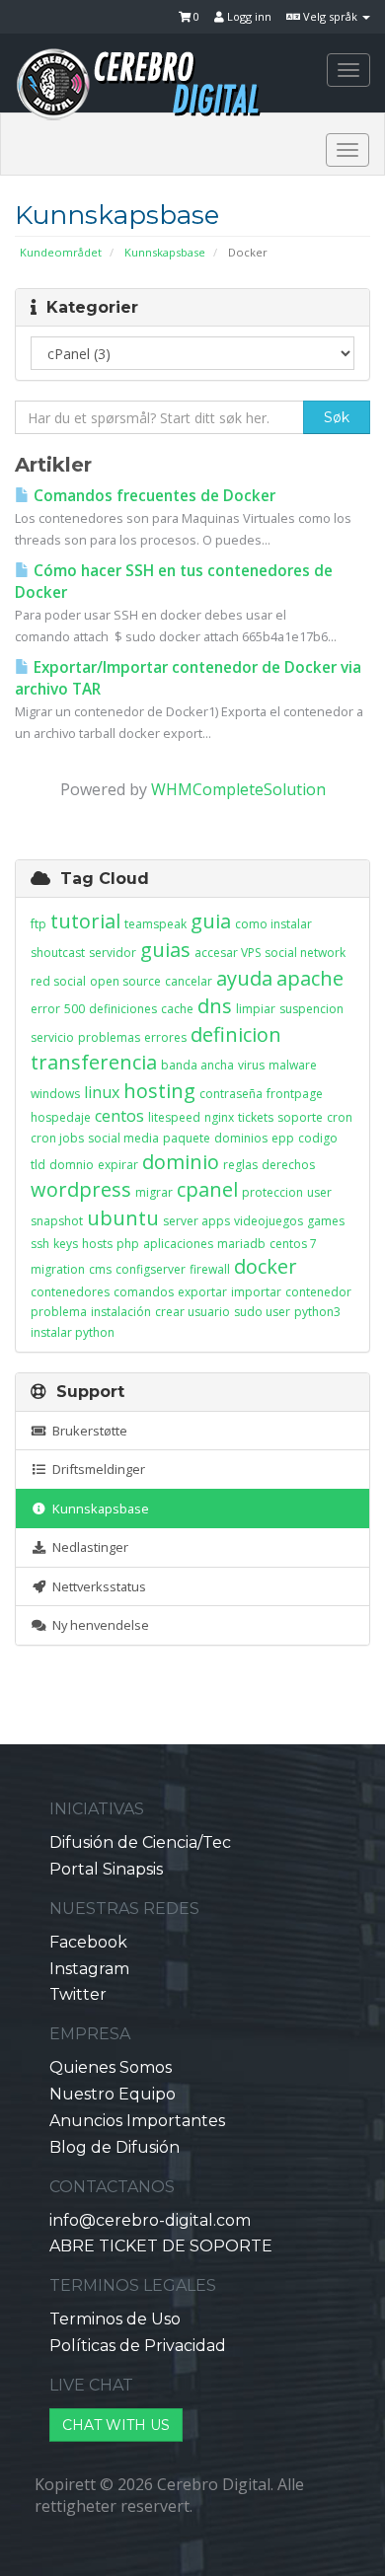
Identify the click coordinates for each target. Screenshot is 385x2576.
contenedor (318, 1292)
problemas (109, 1037)
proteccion (272, 1192)
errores (165, 1037)
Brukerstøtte (87, 1431)
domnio (72, 1165)
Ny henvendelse (98, 1625)
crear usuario (192, 1312)
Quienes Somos (111, 2067)
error (45, 1009)
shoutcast (58, 953)
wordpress (81, 1189)
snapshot (57, 1221)
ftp (38, 924)
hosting (159, 1091)
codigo (318, 1138)
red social (58, 981)
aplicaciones (178, 1244)
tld (38, 1165)
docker (266, 1266)
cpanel (207, 1189)
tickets (256, 1117)
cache (177, 1009)
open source (125, 981)
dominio (181, 1162)
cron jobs (57, 1138)
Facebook (88, 1942)
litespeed (174, 1117)
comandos (144, 1292)
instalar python (73, 1332)
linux (102, 1092)
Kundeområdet (61, 252)
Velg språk (330, 16)
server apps (196, 1221)
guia (211, 921)
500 (75, 1009)
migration (58, 1269)
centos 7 (293, 1244)
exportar (202, 1292)
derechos (288, 1165)
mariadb (241, 1244)
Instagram (89, 1969)
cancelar (189, 981)
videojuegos (269, 1221)
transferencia (94, 1062)
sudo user (262, 1312)
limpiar (256, 1009)
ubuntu (123, 1218)
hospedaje (61, 1117)
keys (66, 1244)
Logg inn (248, 16)
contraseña (231, 1094)
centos (119, 1116)
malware (293, 1065)
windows (55, 1094)
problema (59, 1312)
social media (123, 1138)
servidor (113, 953)
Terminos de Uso (115, 2319)
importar (256, 1292)
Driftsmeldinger (96, 1469)
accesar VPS (228, 953)
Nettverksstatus (96, 1586)
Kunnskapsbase (165, 252)
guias (165, 950)
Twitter (78, 1994)
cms (100, 1269)
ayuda (244, 978)
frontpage (295, 1094)
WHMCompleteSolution (238, 789)
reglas (240, 1165)
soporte (300, 1117)
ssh (40, 1244)
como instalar (273, 924)
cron (340, 1117)
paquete (187, 1138)
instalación (121, 1312)
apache (310, 978)
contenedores (70, 1292)
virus (251, 1065)
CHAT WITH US (116, 2425)
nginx (219, 1117)
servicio (52, 1037)
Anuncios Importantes (137, 2121)
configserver (151, 1269)
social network (305, 953)
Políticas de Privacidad (138, 2346)
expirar (118, 1165)
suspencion (311, 1009)
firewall (210, 1269)
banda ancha (197, 1065)
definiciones (123, 1009)
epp (283, 1138)
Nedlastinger (87, 1547)
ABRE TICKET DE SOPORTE (161, 2246)
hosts (97, 1244)
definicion (236, 1034)
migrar (154, 1192)
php (128, 1244)
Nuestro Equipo (113, 2094)
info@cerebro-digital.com (150, 2220)
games (326, 1221)
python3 (317, 1312)
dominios (241, 1138)
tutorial (85, 921)
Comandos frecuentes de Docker (153, 496)
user (319, 1192)
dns (215, 1006)
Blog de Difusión (115, 2147)
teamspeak (155, 924)
